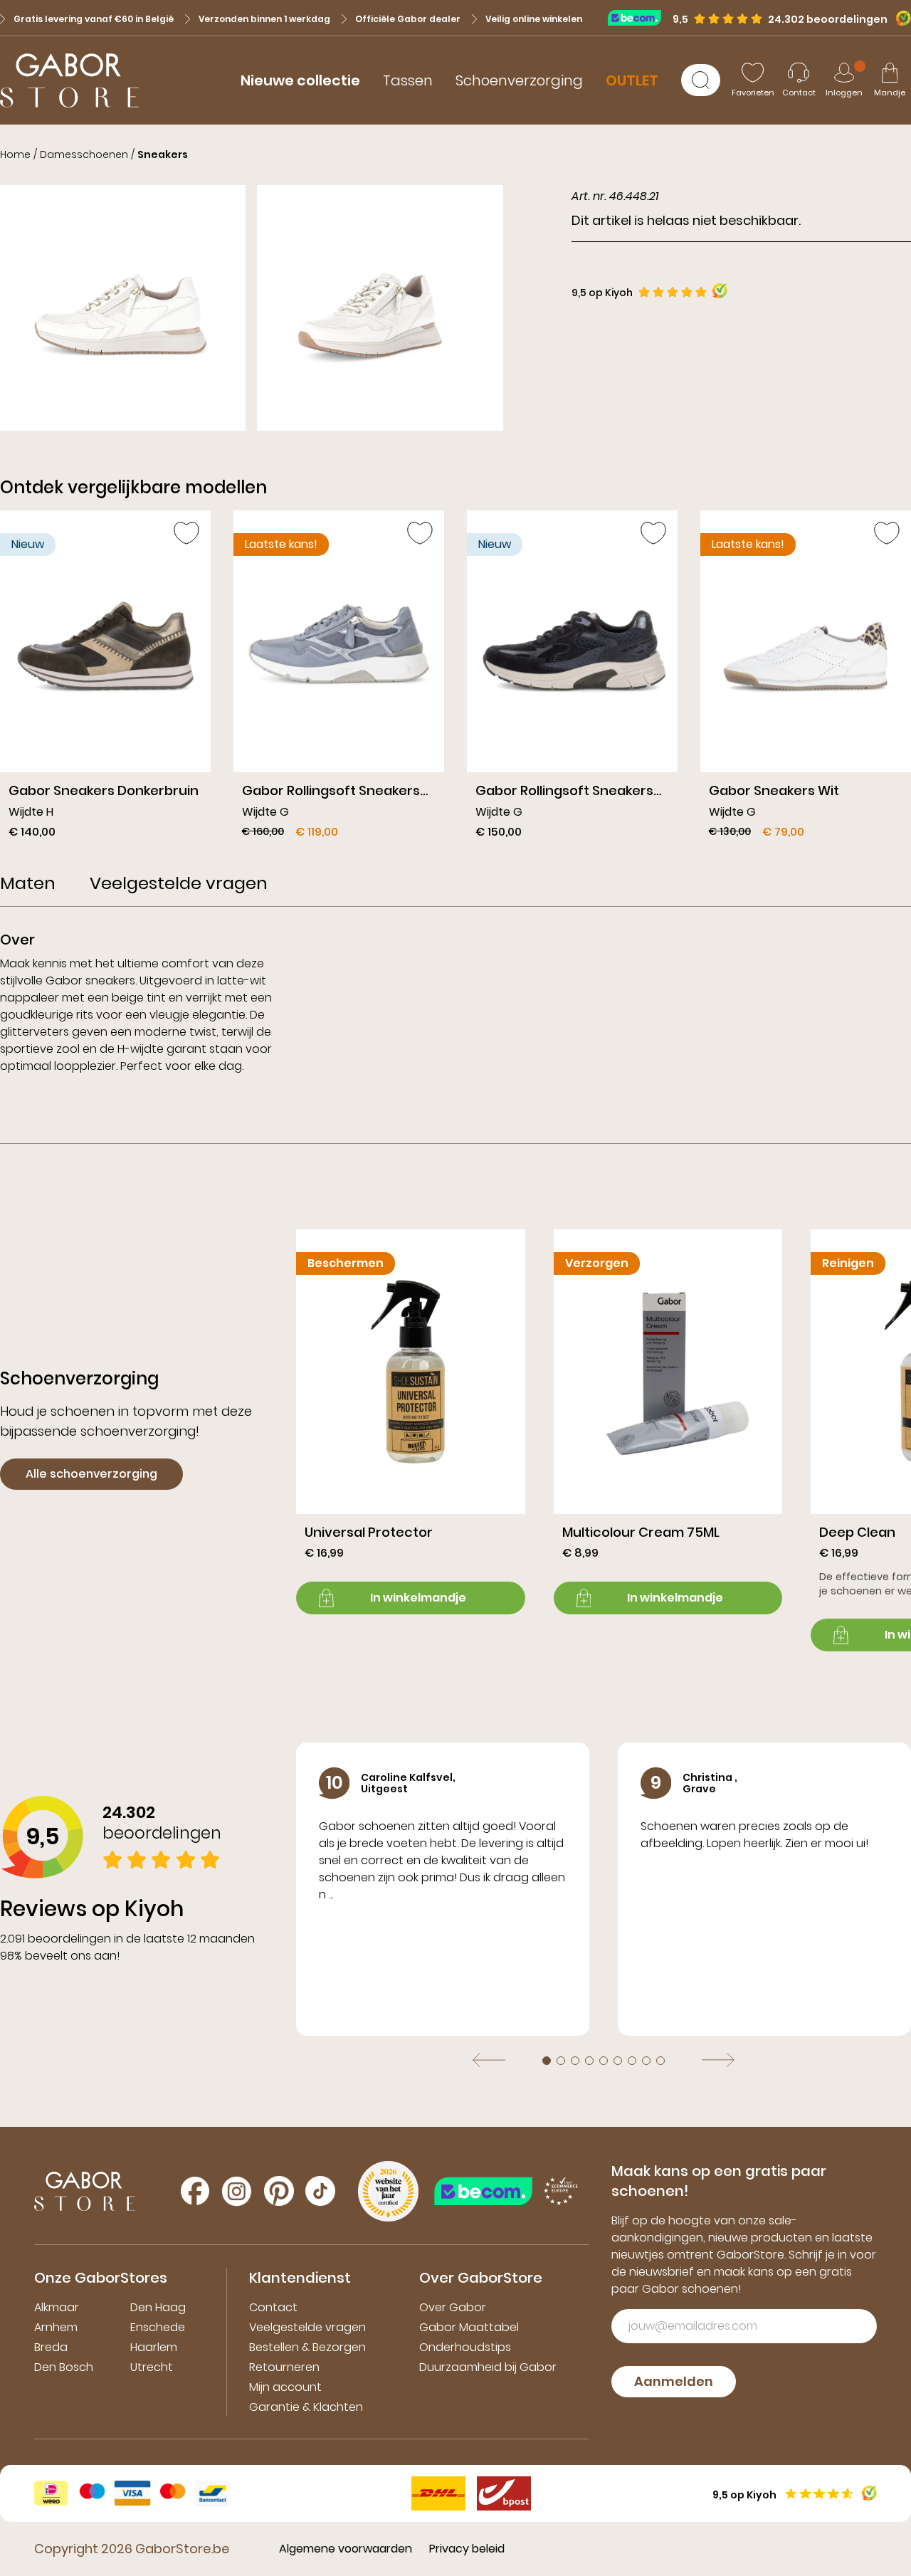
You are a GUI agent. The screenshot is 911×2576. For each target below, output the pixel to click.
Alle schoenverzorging (91, 1474)
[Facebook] (195, 2191)
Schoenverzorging (519, 80)
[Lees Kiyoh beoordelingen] (720, 291)
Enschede (158, 2327)
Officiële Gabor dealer (408, 19)
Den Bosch (64, 2367)
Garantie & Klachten (306, 2407)
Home (15, 154)
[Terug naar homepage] (69, 80)
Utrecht (152, 2367)
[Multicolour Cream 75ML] (668, 1422)
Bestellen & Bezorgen (307, 2347)
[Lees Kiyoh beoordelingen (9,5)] (899, 18)
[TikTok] (320, 2191)
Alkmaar (57, 2307)
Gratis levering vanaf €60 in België (94, 19)
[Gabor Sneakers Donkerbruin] (105, 680)
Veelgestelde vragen (307, 2327)
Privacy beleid (467, 2549)
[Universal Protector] (411, 1422)
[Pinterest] (279, 2191)
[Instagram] (237, 2191)
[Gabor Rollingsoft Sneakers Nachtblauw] (572, 680)
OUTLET (632, 80)
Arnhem (56, 2327)
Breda (51, 2347)
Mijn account (285, 2387)
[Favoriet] (186, 533)
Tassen (408, 80)
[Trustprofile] (640, 17)
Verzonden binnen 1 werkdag (264, 19)
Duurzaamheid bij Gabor (488, 2367)
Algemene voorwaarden (346, 2549)
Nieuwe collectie (300, 80)
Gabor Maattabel (469, 2327)
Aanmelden (674, 2381)
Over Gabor (453, 2307)
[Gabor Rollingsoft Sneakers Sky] (339, 680)
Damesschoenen (84, 154)
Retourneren (284, 2367)
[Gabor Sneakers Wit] (806, 680)
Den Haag (158, 2307)
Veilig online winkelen (534, 19)
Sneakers (163, 154)
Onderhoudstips (465, 2347)
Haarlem (154, 2347)
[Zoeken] (701, 80)
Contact (273, 2307)
